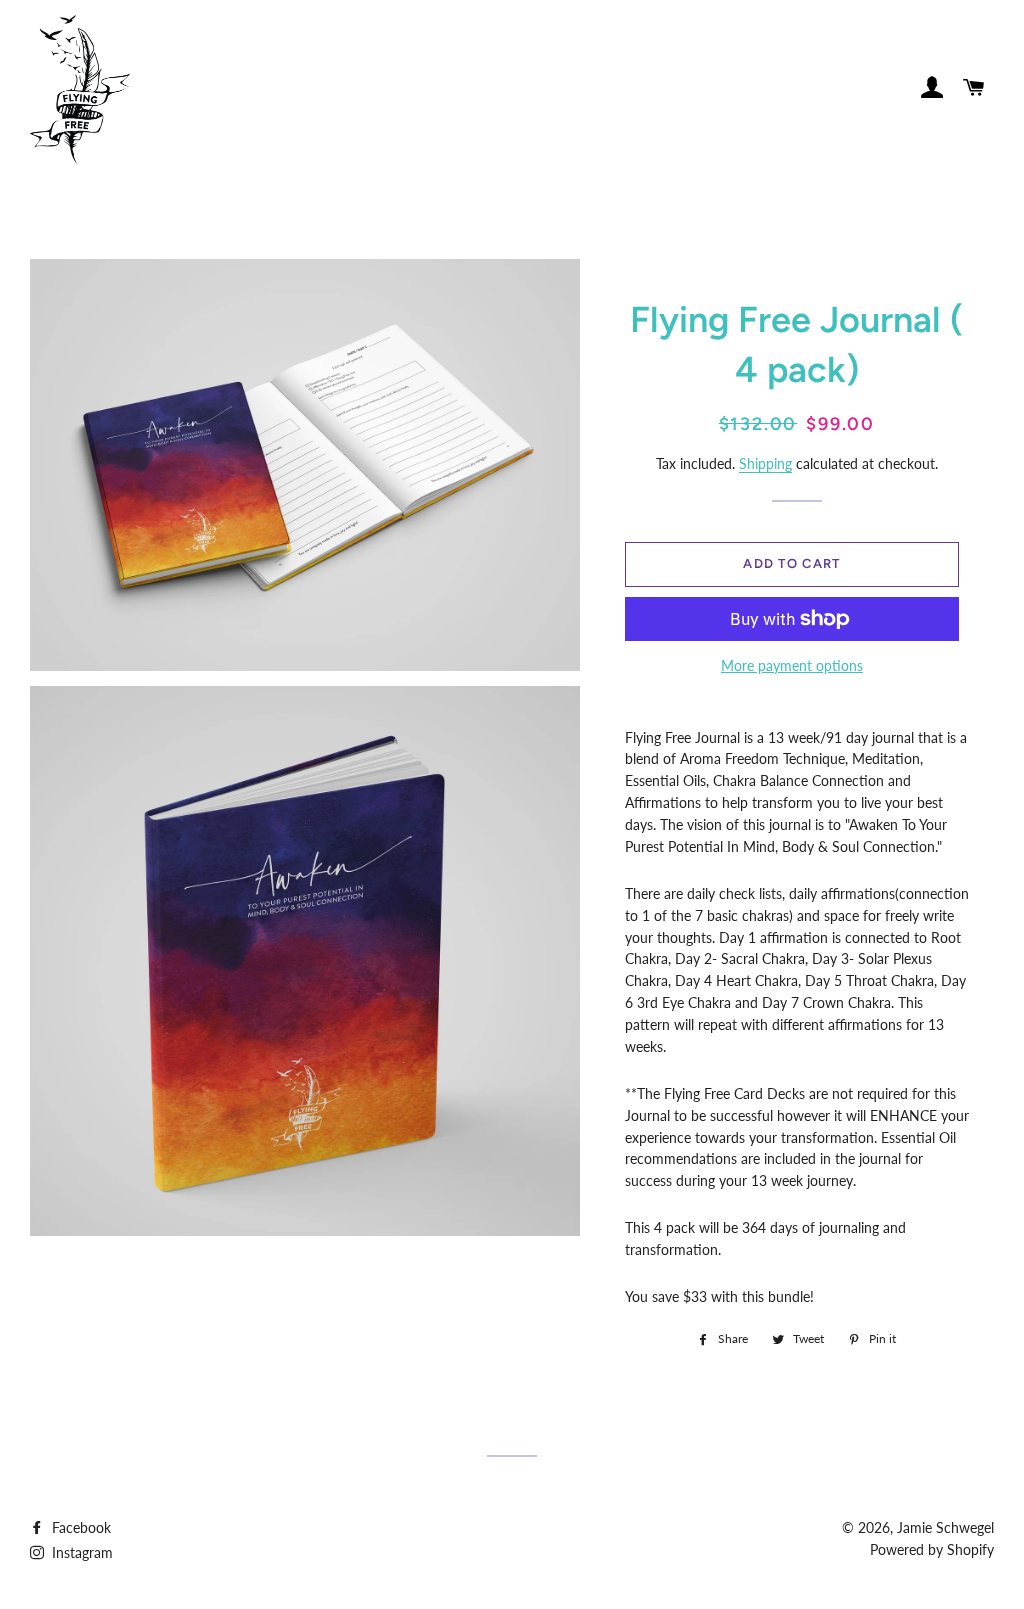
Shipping (765, 463)
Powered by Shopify (932, 1549)
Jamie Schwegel (945, 1527)
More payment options (792, 665)
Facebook (79, 1527)
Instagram (80, 1552)
